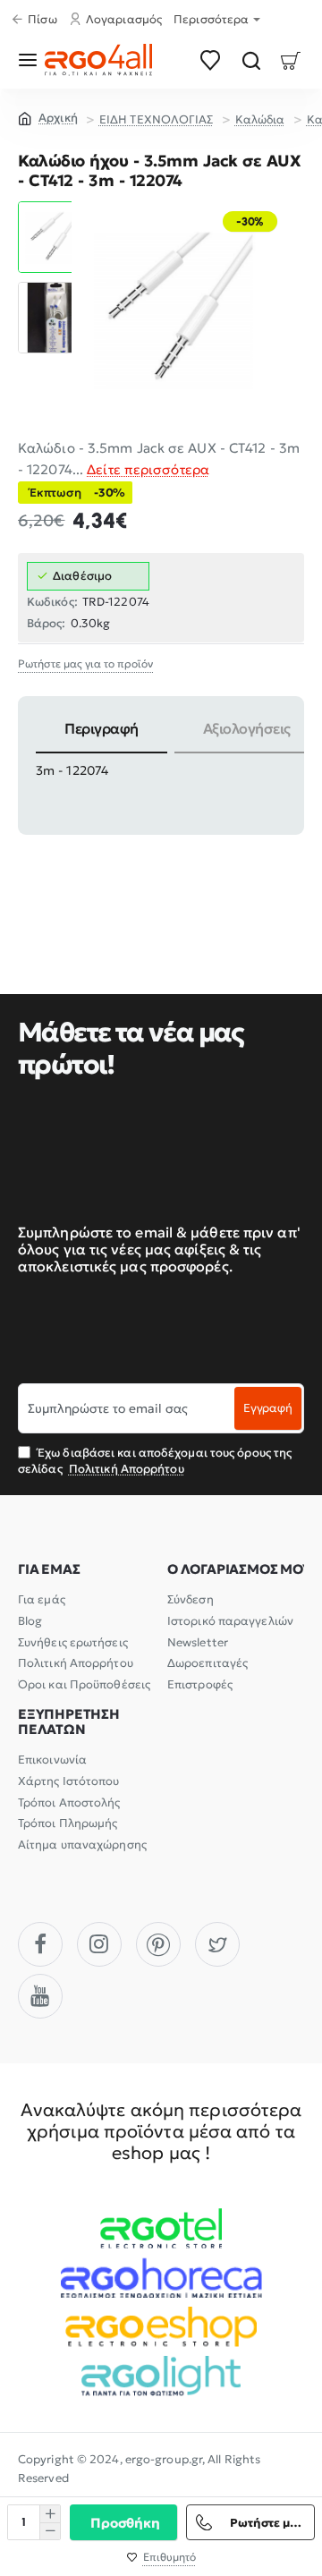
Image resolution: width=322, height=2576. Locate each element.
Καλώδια (260, 119)
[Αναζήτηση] (251, 60)
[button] (54, 208)
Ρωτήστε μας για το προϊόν (85, 664)
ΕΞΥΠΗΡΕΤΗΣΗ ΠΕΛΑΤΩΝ (69, 1722)
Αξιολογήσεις (247, 728)
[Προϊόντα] (31, 60)
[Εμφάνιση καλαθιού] (291, 60)
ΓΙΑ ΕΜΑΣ (49, 1570)
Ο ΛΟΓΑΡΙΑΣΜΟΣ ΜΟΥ (239, 1570)
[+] (50, 2514)
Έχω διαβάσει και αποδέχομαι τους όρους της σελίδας (155, 1461)
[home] (48, 117)
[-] (50, 2531)
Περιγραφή (102, 728)
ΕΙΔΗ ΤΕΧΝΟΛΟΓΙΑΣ (157, 119)
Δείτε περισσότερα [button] (148, 469)
